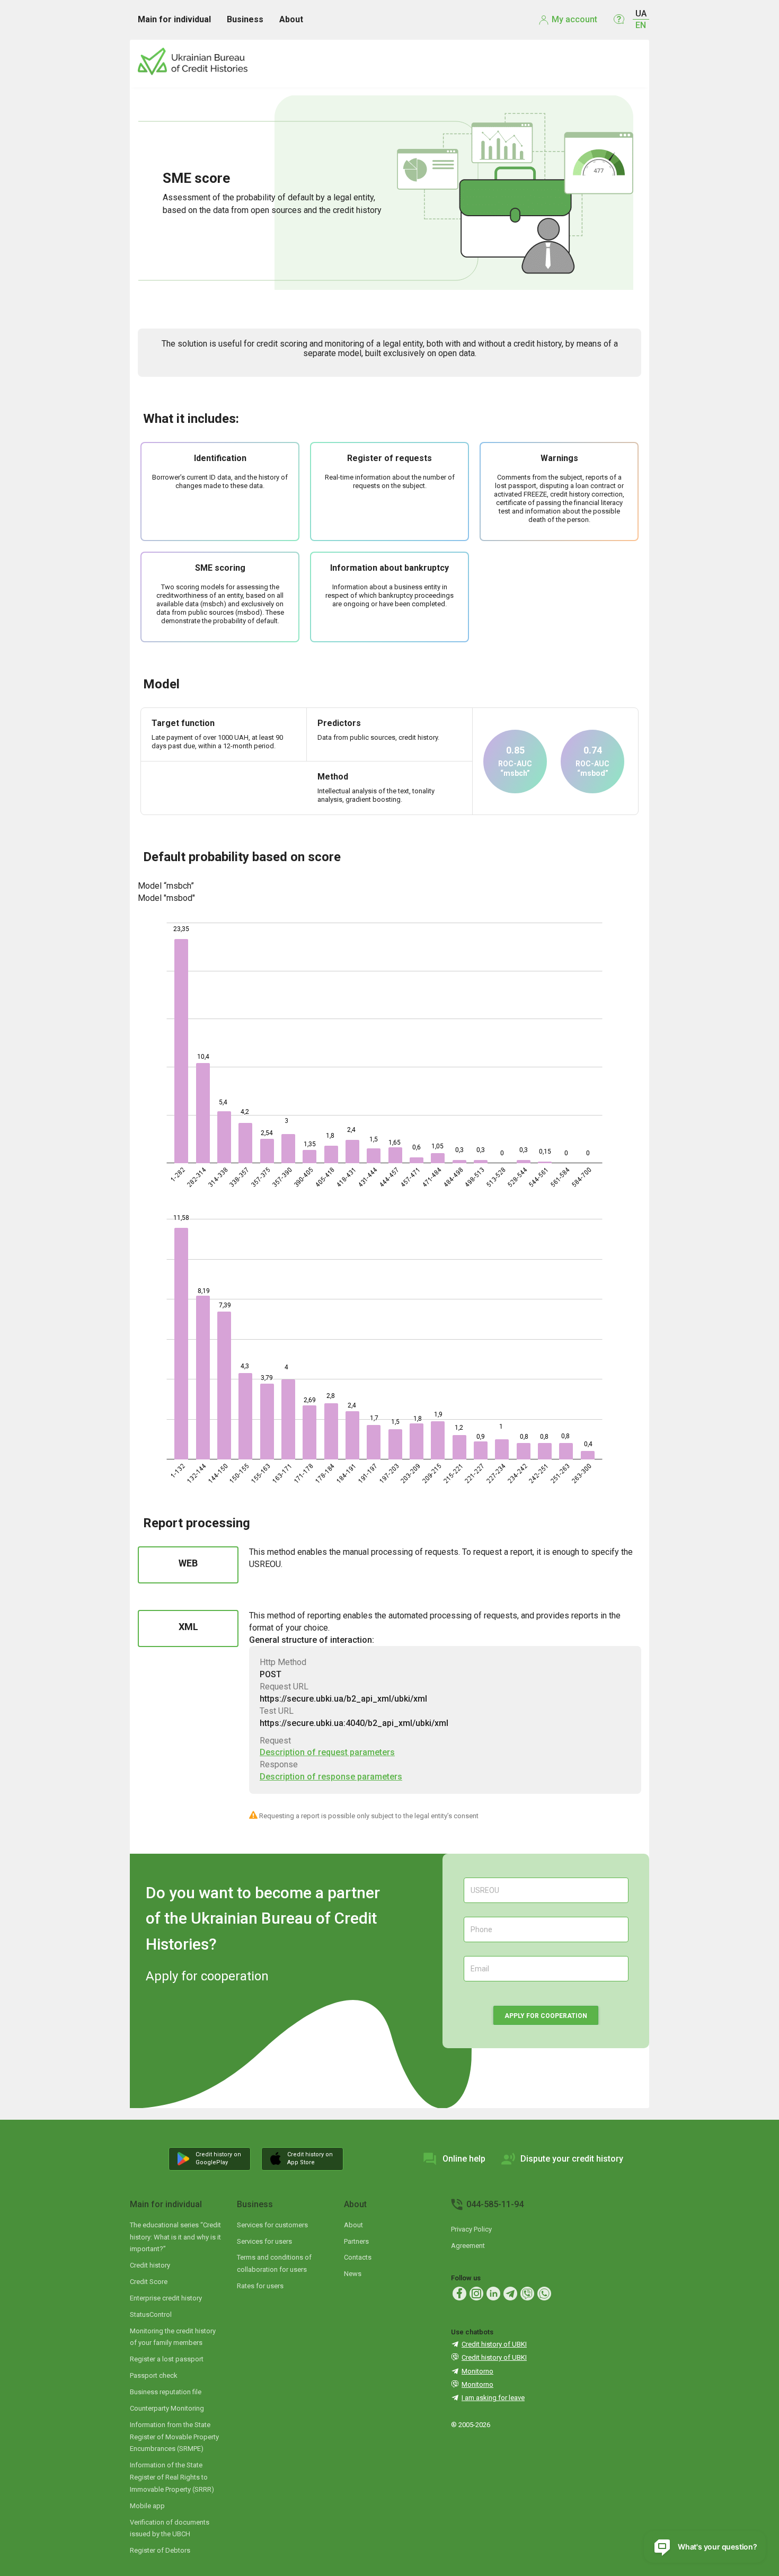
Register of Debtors (160, 2550)
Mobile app (147, 2506)
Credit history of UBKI (494, 2344)
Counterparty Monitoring (167, 2408)
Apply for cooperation (546, 2016)
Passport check (154, 2375)
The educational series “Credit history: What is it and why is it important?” (175, 2237)
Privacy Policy (471, 2229)
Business (255, 2204)
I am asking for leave (493, 2398)
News (353, 2274)
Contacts (358, 2257)
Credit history (150, 2265)
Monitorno (477, 2371)
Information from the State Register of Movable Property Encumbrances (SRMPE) (174, 2437)
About (355, 2204)
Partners (356, 2241)
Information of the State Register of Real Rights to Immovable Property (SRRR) (172, 2477)
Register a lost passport (167, 2359)
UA (641, 14)
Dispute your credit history (572, 2159)
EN (641, 25)
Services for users (264, 2241)
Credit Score (149, 2282)
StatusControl (151, 2314)
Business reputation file (166, 2392)
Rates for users (260, 2286)
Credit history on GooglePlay (218, 2158)
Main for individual (166, 2204)
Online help (464, 2159)
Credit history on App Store (310, 2158)
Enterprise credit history (166, 2298)
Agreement (468, 2246)
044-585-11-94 (495, 2204)
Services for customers (272, 2225)
